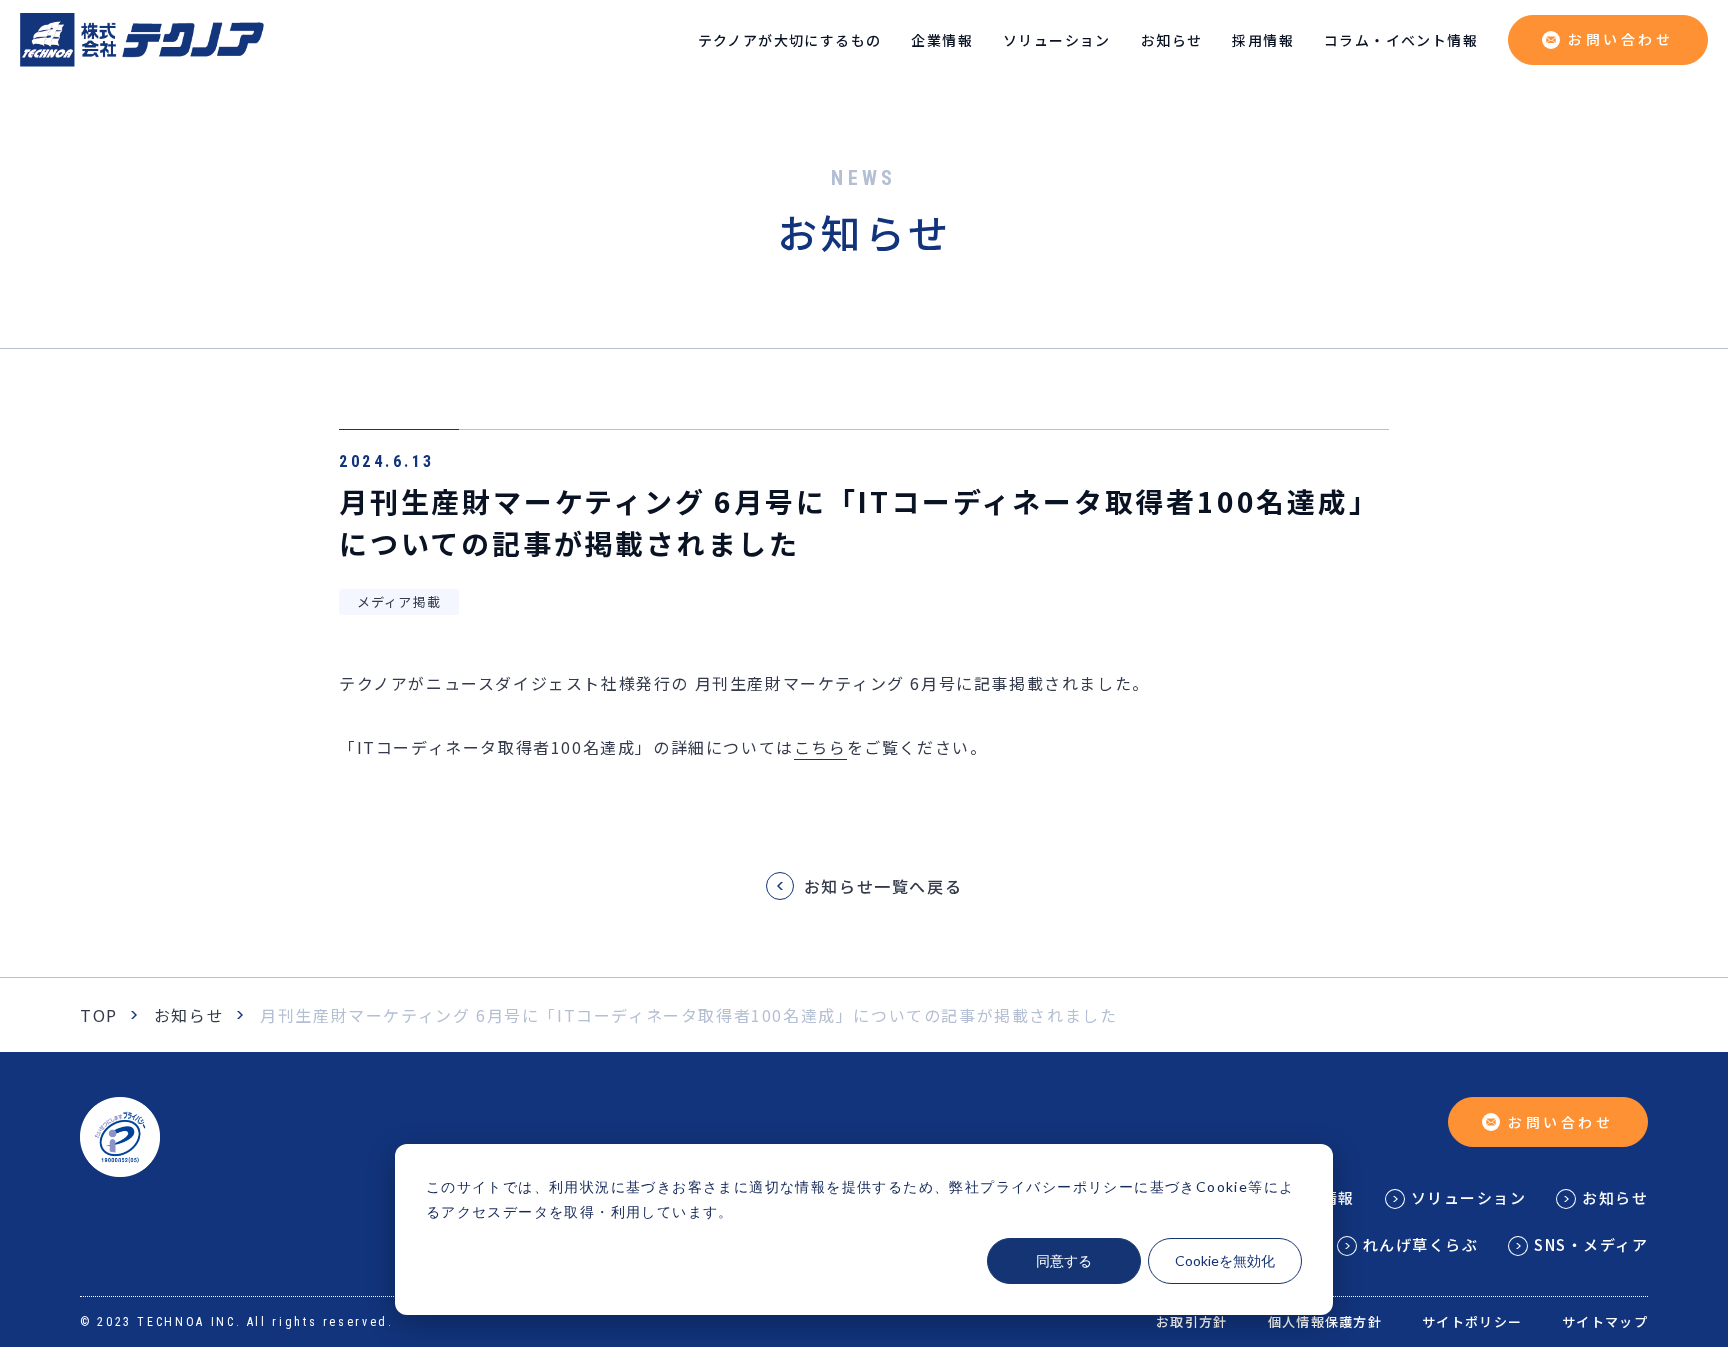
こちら (820, 747)
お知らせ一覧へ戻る (883, 886)
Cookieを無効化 (1225, 1260)
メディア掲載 (399, 601)
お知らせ (189, 1015)
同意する (1064, 1260)
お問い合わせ (1620, 39)
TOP (99, 1015)
